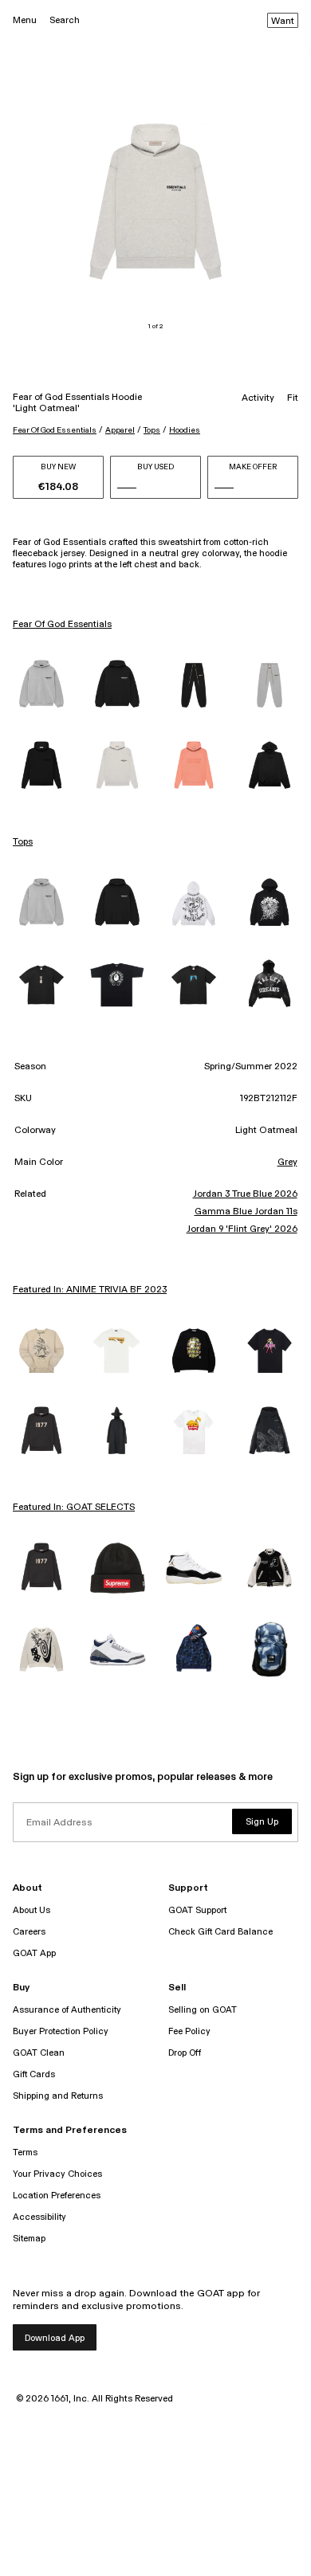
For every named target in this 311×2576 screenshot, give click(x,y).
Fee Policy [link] (189, 2031)
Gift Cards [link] (34, 2074)
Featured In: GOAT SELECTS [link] (74, 1508)
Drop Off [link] (185, 2053)
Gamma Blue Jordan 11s (246, 1212)
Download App (55, 2338)
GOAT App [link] (34, 1953)
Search (65, 20)
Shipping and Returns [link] (58, 2096)
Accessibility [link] (39, 2217)
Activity (258, 398)
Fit (293, 398)
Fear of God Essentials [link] (62, 625)
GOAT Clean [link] (39, 2053)
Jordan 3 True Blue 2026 (245, 1194)
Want (283, 22)
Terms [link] (25, 2153)
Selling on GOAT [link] (203, 2010)
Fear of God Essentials (55, 430)
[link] (41, 685)
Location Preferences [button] (57, 2196)
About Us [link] (31, 1910)
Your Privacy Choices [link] (57, 2174)
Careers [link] (29, 1932)
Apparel (120, 430)
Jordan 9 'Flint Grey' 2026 (242, 1229)
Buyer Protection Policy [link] (61, 2031)
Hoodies (185, 430)
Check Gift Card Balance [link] (220, 1932)
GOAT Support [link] (197, 1910)
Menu (25, 20)
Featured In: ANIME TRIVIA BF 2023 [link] (90, 1290)
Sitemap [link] (29, 2239)
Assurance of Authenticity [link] (67, 2010)
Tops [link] (23, 842)
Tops (152, 430)
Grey (287, 1163)
